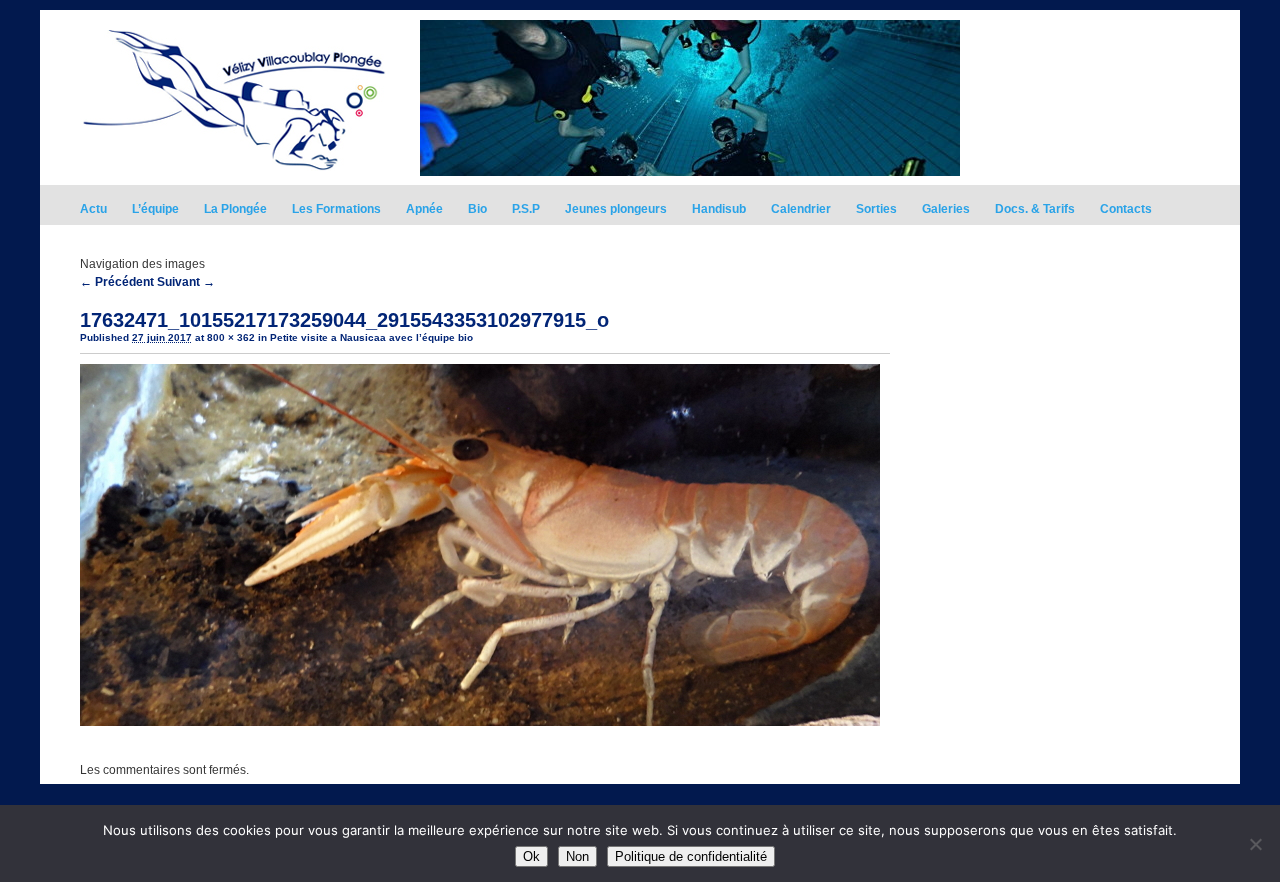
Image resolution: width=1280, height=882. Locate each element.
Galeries (946, 209)
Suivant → (186, 282)
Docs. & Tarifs (1035, 209)
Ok (531, 856)
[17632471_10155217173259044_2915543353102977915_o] (480, 721)
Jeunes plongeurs (616, 209)
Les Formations (336, 209)
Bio (477, 209)
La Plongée (235, 209)
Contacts (1126, 209)
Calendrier (801, 209)
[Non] (1255, 844)
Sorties (876, 209)
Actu (93, 209)
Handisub (719, 209)
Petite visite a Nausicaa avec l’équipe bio (371, 337)
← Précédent (117, 282)
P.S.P (526, 209)
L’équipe (155, 209)
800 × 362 (231, 337)
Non (577, 856)
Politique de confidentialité (691, 856)
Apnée (424, 209)
